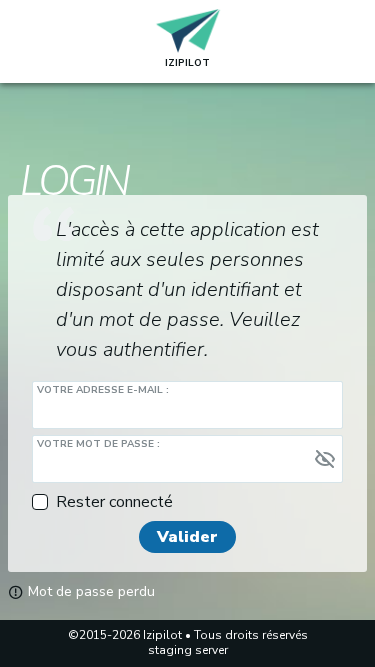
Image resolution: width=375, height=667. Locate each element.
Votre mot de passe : (98, 444)
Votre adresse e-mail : (103, 390)
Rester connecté (114, 502)
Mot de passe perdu (89, 592)
